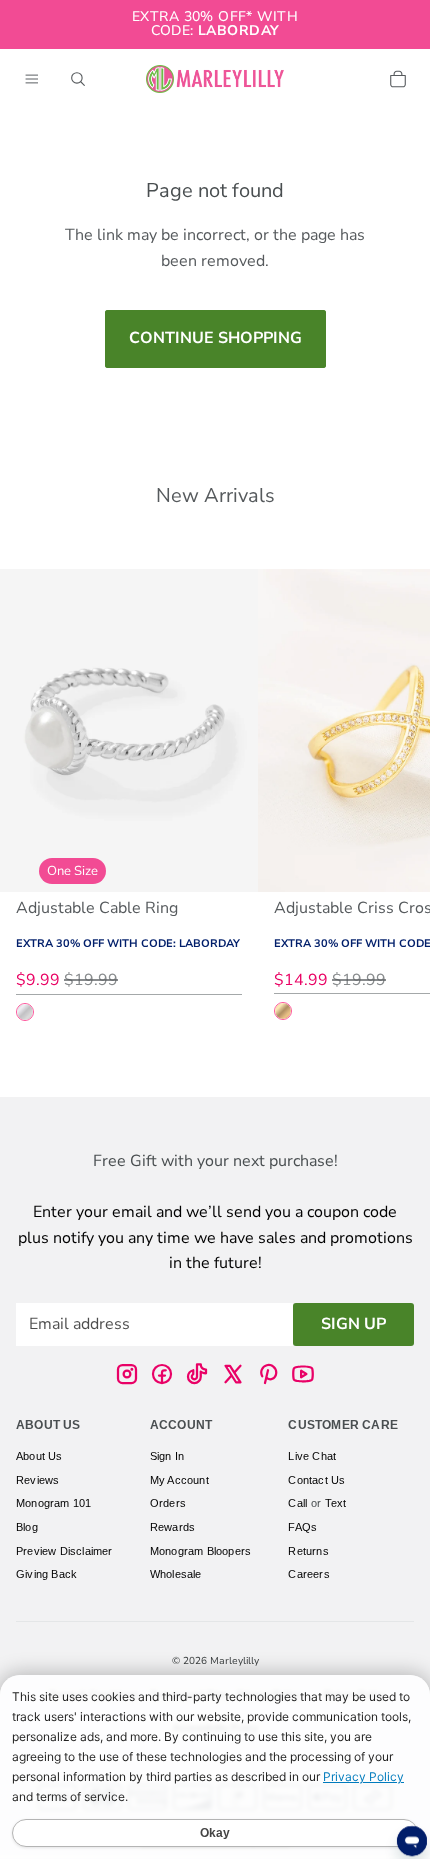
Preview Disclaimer (64, 1551)
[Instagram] (127, 1374)
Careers (308, 1574)
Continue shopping (215, 338)
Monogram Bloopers (200, 1551)
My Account (179, 1480)
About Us (39, 1456)
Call (297, 1503)
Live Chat (312, 1456)
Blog (27, 1527)
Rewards (172, 1527)
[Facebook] (162, 1374)
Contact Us (316, 1480)
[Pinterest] (268, 1374)
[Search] (78, 79)
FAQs (302, 1527)
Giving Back (46, 1574)
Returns (308, 1551)
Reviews (37, 1480)
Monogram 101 (53, 1503)
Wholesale (176, 1574)
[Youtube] (303, 1374)
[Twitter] (233, 1374)
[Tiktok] (197, 1374)
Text (336, 1503)
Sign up (353, 1324)
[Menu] (32, 79)
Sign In (167, 1456)
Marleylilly (234, 1661)
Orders (168, 1503)
